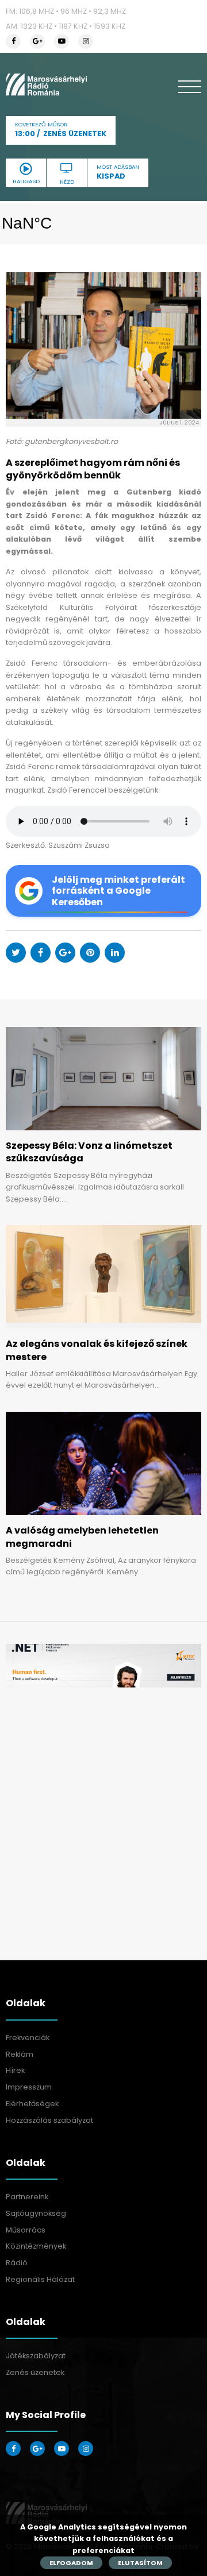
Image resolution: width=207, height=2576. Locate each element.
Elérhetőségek (32, 2104)
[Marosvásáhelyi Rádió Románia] (46, 84)
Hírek (15, 2070)
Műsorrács (26, 2230)
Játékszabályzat (36, 2356)
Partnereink (27, 2197)
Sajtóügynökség (36, 2213)
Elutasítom (140, 2563)
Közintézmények (36, 2246)
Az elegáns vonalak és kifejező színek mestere (97, 1350)
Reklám (20, 2054)
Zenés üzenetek (35, 2372)
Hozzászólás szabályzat (49, 2120)
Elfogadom (71, 2563)
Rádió (17, 2263)
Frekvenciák (28, 2038)
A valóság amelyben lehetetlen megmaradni (82, 1537)
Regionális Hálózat (40, 2279)
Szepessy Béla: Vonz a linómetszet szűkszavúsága (89, 1152)
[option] (103, 1666)
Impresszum (29, 2087)
